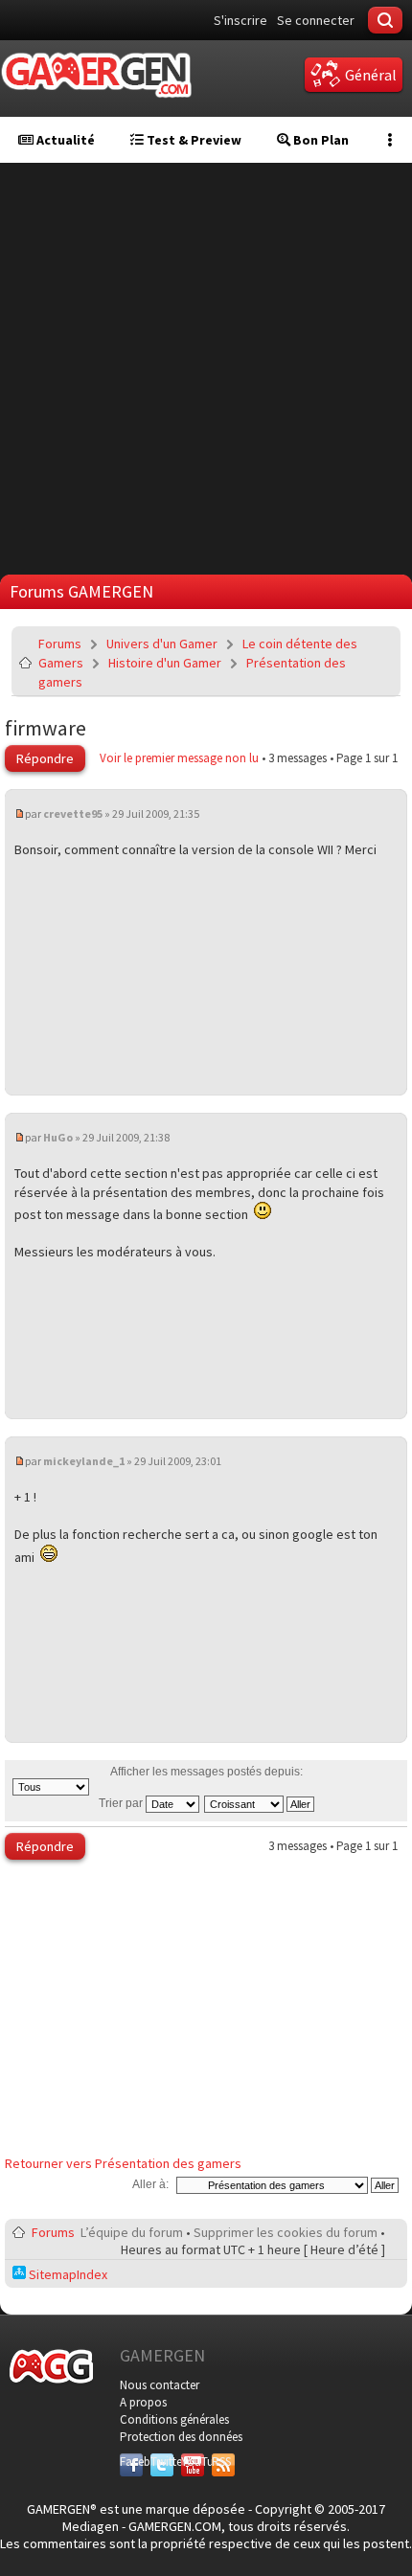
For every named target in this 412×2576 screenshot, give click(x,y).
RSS (221, 2462)
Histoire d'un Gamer (165, 663)
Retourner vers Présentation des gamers (123, 2163)
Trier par (122, 1803)
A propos (143, 2402)
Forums (60, 644)
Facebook (131, 2462)
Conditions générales (174, 2419)
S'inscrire (240, 20)
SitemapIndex (67, 2274)
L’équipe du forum (132, 2232)
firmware (46, 728)
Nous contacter (160, 2385)
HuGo (58, 1137)
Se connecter (316, 20)
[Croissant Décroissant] (260, 1803)
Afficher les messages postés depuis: (206, 1772)
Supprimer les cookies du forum (286, 2232)
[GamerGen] (96, 75)
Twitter (162, 2462)
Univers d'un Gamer (162, 644)
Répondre (45, 758)
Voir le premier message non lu (179, 758)
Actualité (64, 140)
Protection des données (181, 2437)
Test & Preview (193, 140)
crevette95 (73, 813)
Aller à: (150, 2184)
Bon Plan (320, 140)
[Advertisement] (206, 369)
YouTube (193, 2462)
